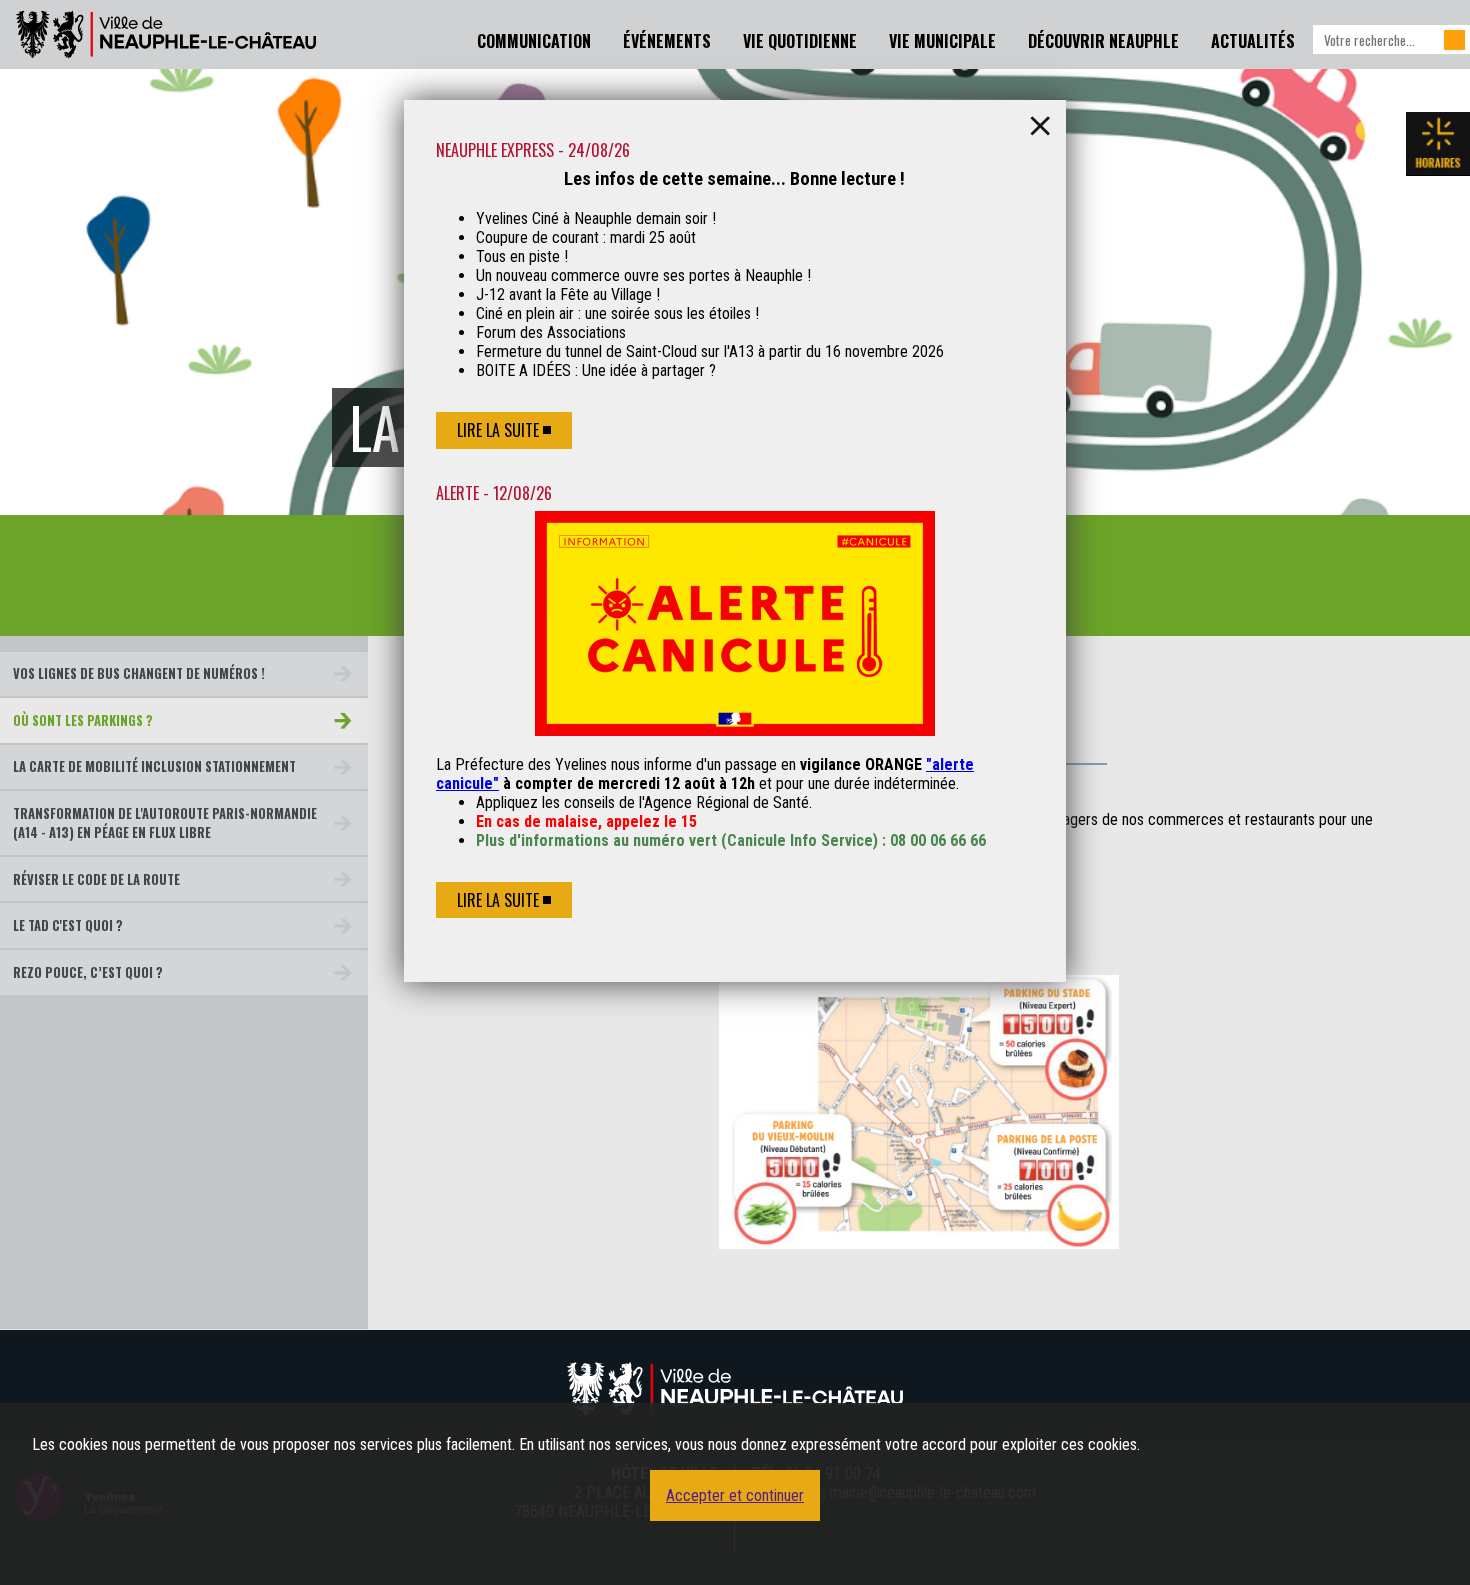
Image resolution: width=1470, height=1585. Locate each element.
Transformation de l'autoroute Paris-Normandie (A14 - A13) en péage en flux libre (165, 823)
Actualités (1253, 41)
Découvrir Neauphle (1103, 41)
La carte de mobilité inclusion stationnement (154, 766)
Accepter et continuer (735, 1495)
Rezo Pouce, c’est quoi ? (88, 972)
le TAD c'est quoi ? (68, 925)
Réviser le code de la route (96, 879)
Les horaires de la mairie (1438, 144)
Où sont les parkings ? (83, 720)
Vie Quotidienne (800, 41)
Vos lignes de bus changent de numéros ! (139, 673)
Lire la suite (498, 430)
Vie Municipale (942, 41)
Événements (667, 41)
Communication (534, 41)
